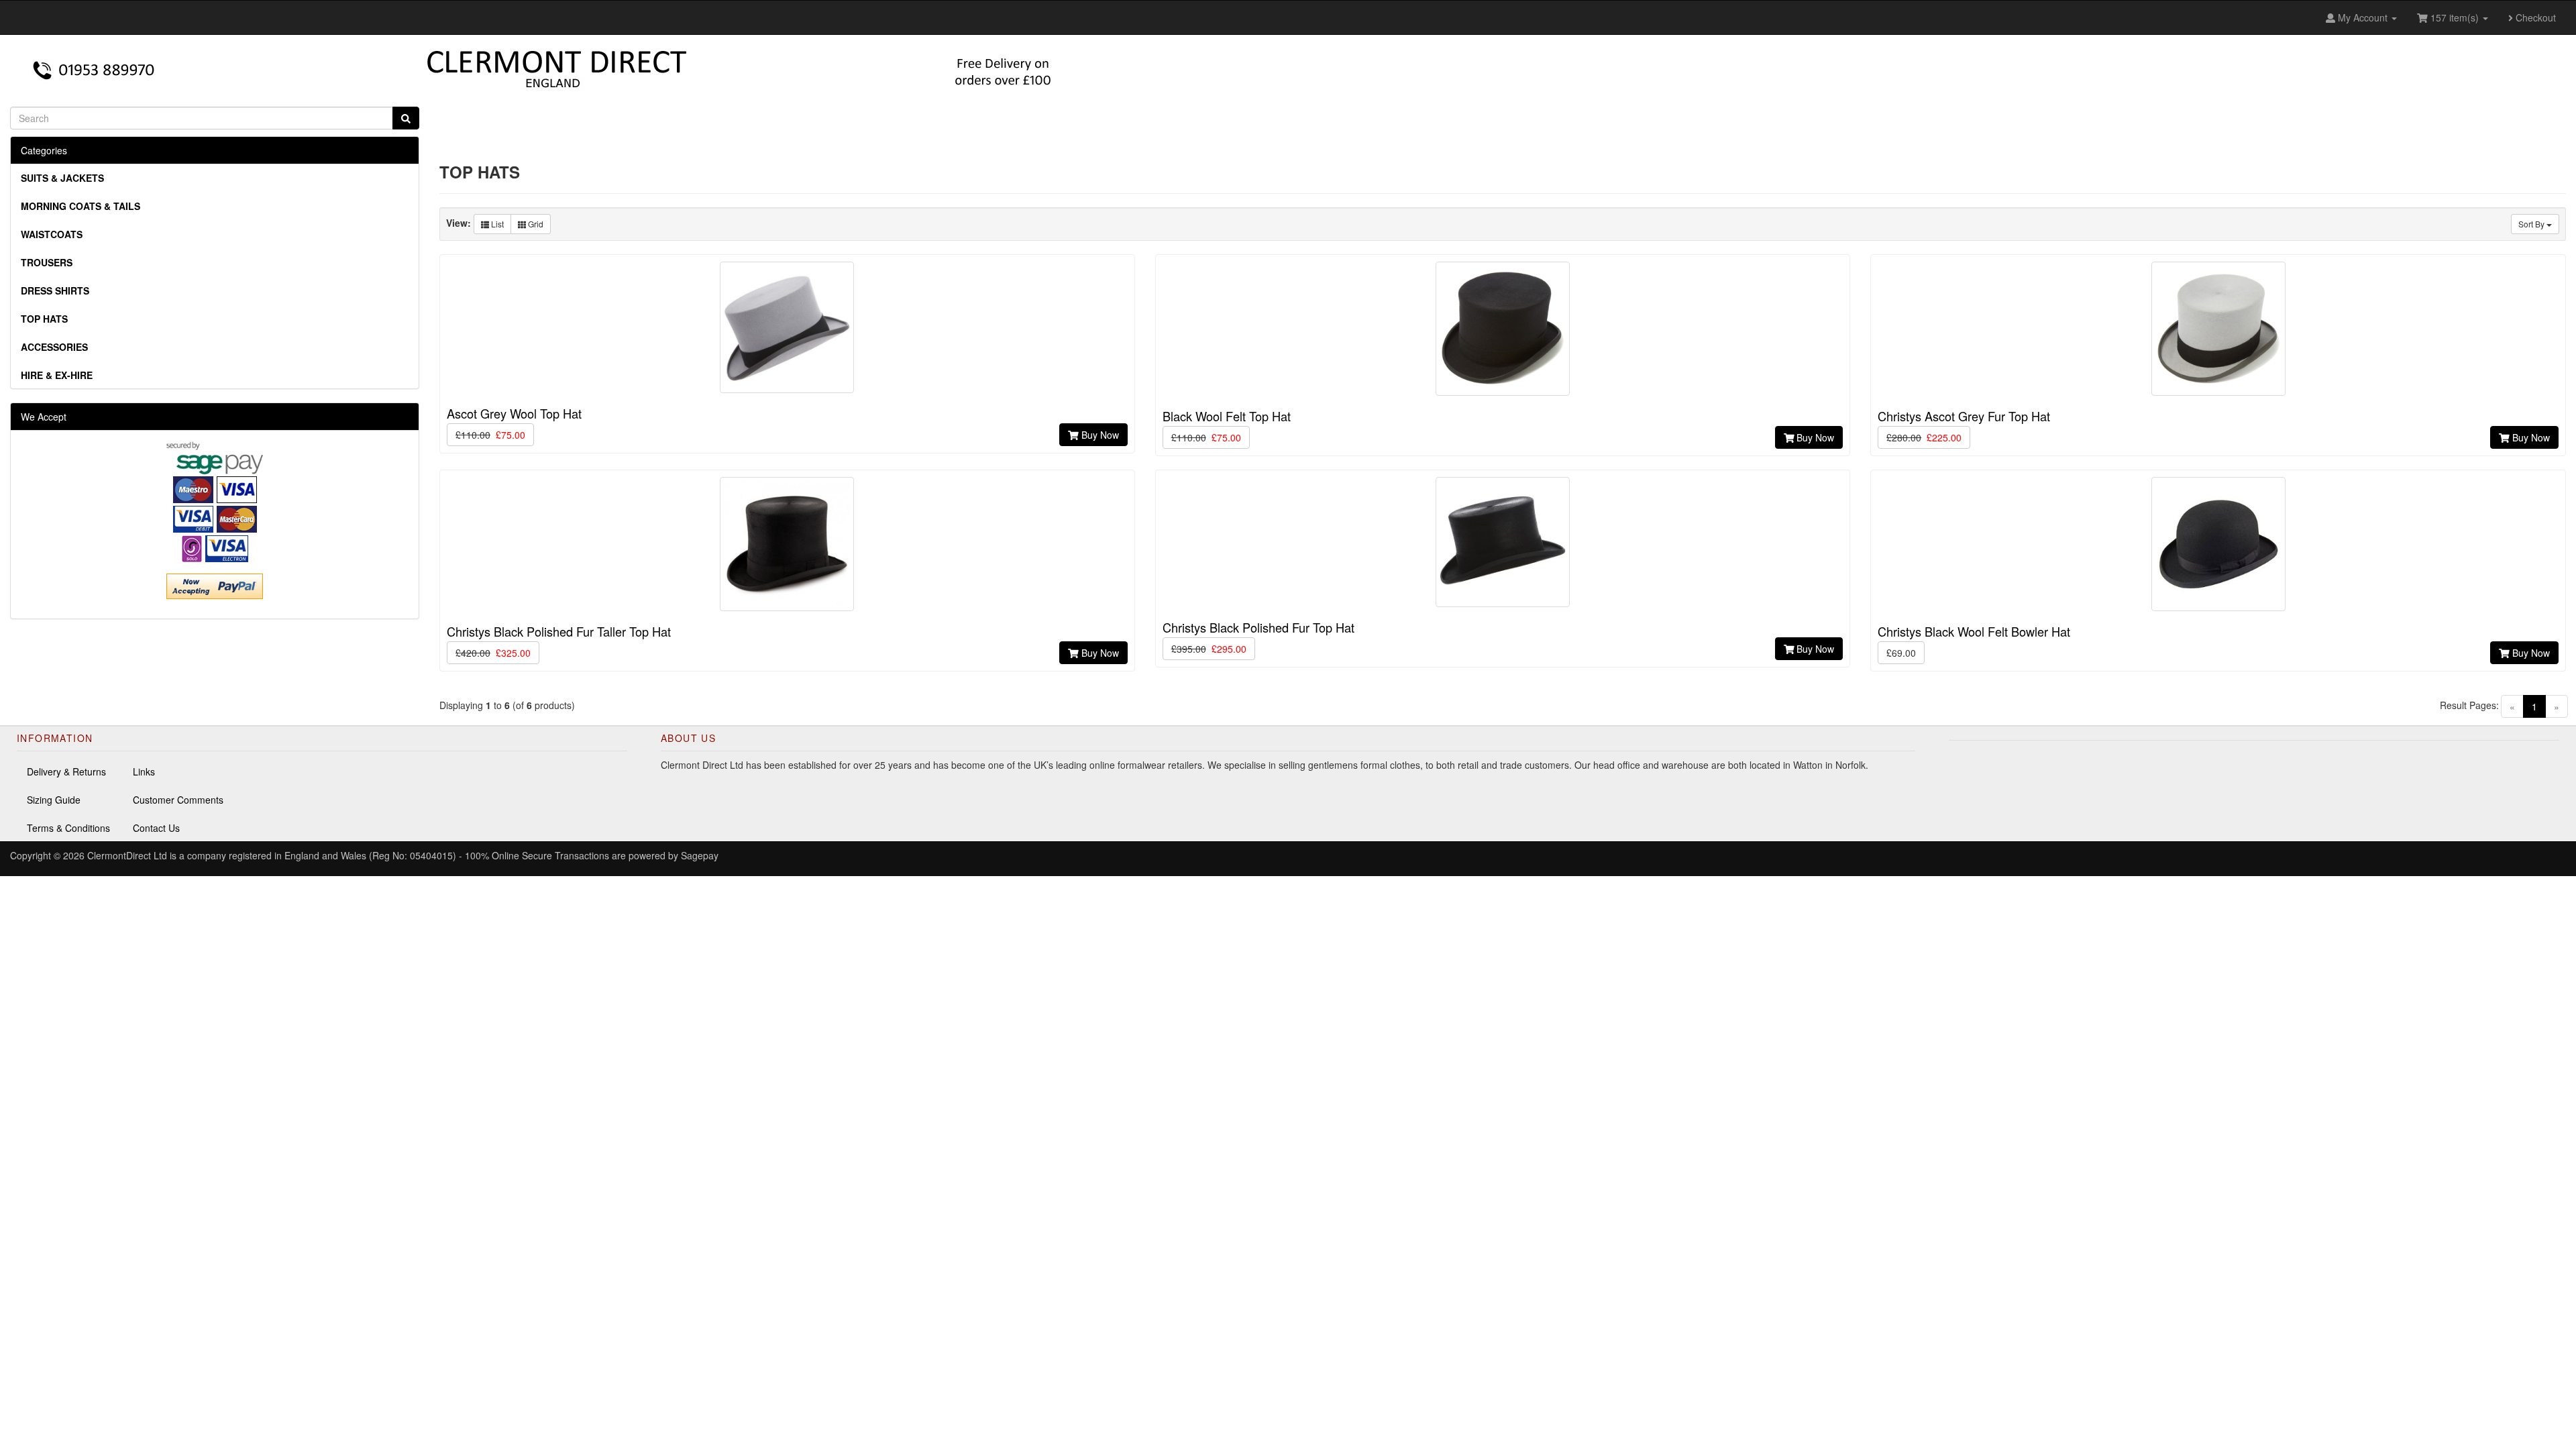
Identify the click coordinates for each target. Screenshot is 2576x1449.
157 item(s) (2455, 17)
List (496, 224)
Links (144, 771)
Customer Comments (178, 800)
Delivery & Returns (66, 771)
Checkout (2534, 17)
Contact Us (156, 828)
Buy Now (1099, 435)
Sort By (2532, 224)
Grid (535, 224)
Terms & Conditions (68, 828)
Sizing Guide (54, 800)
